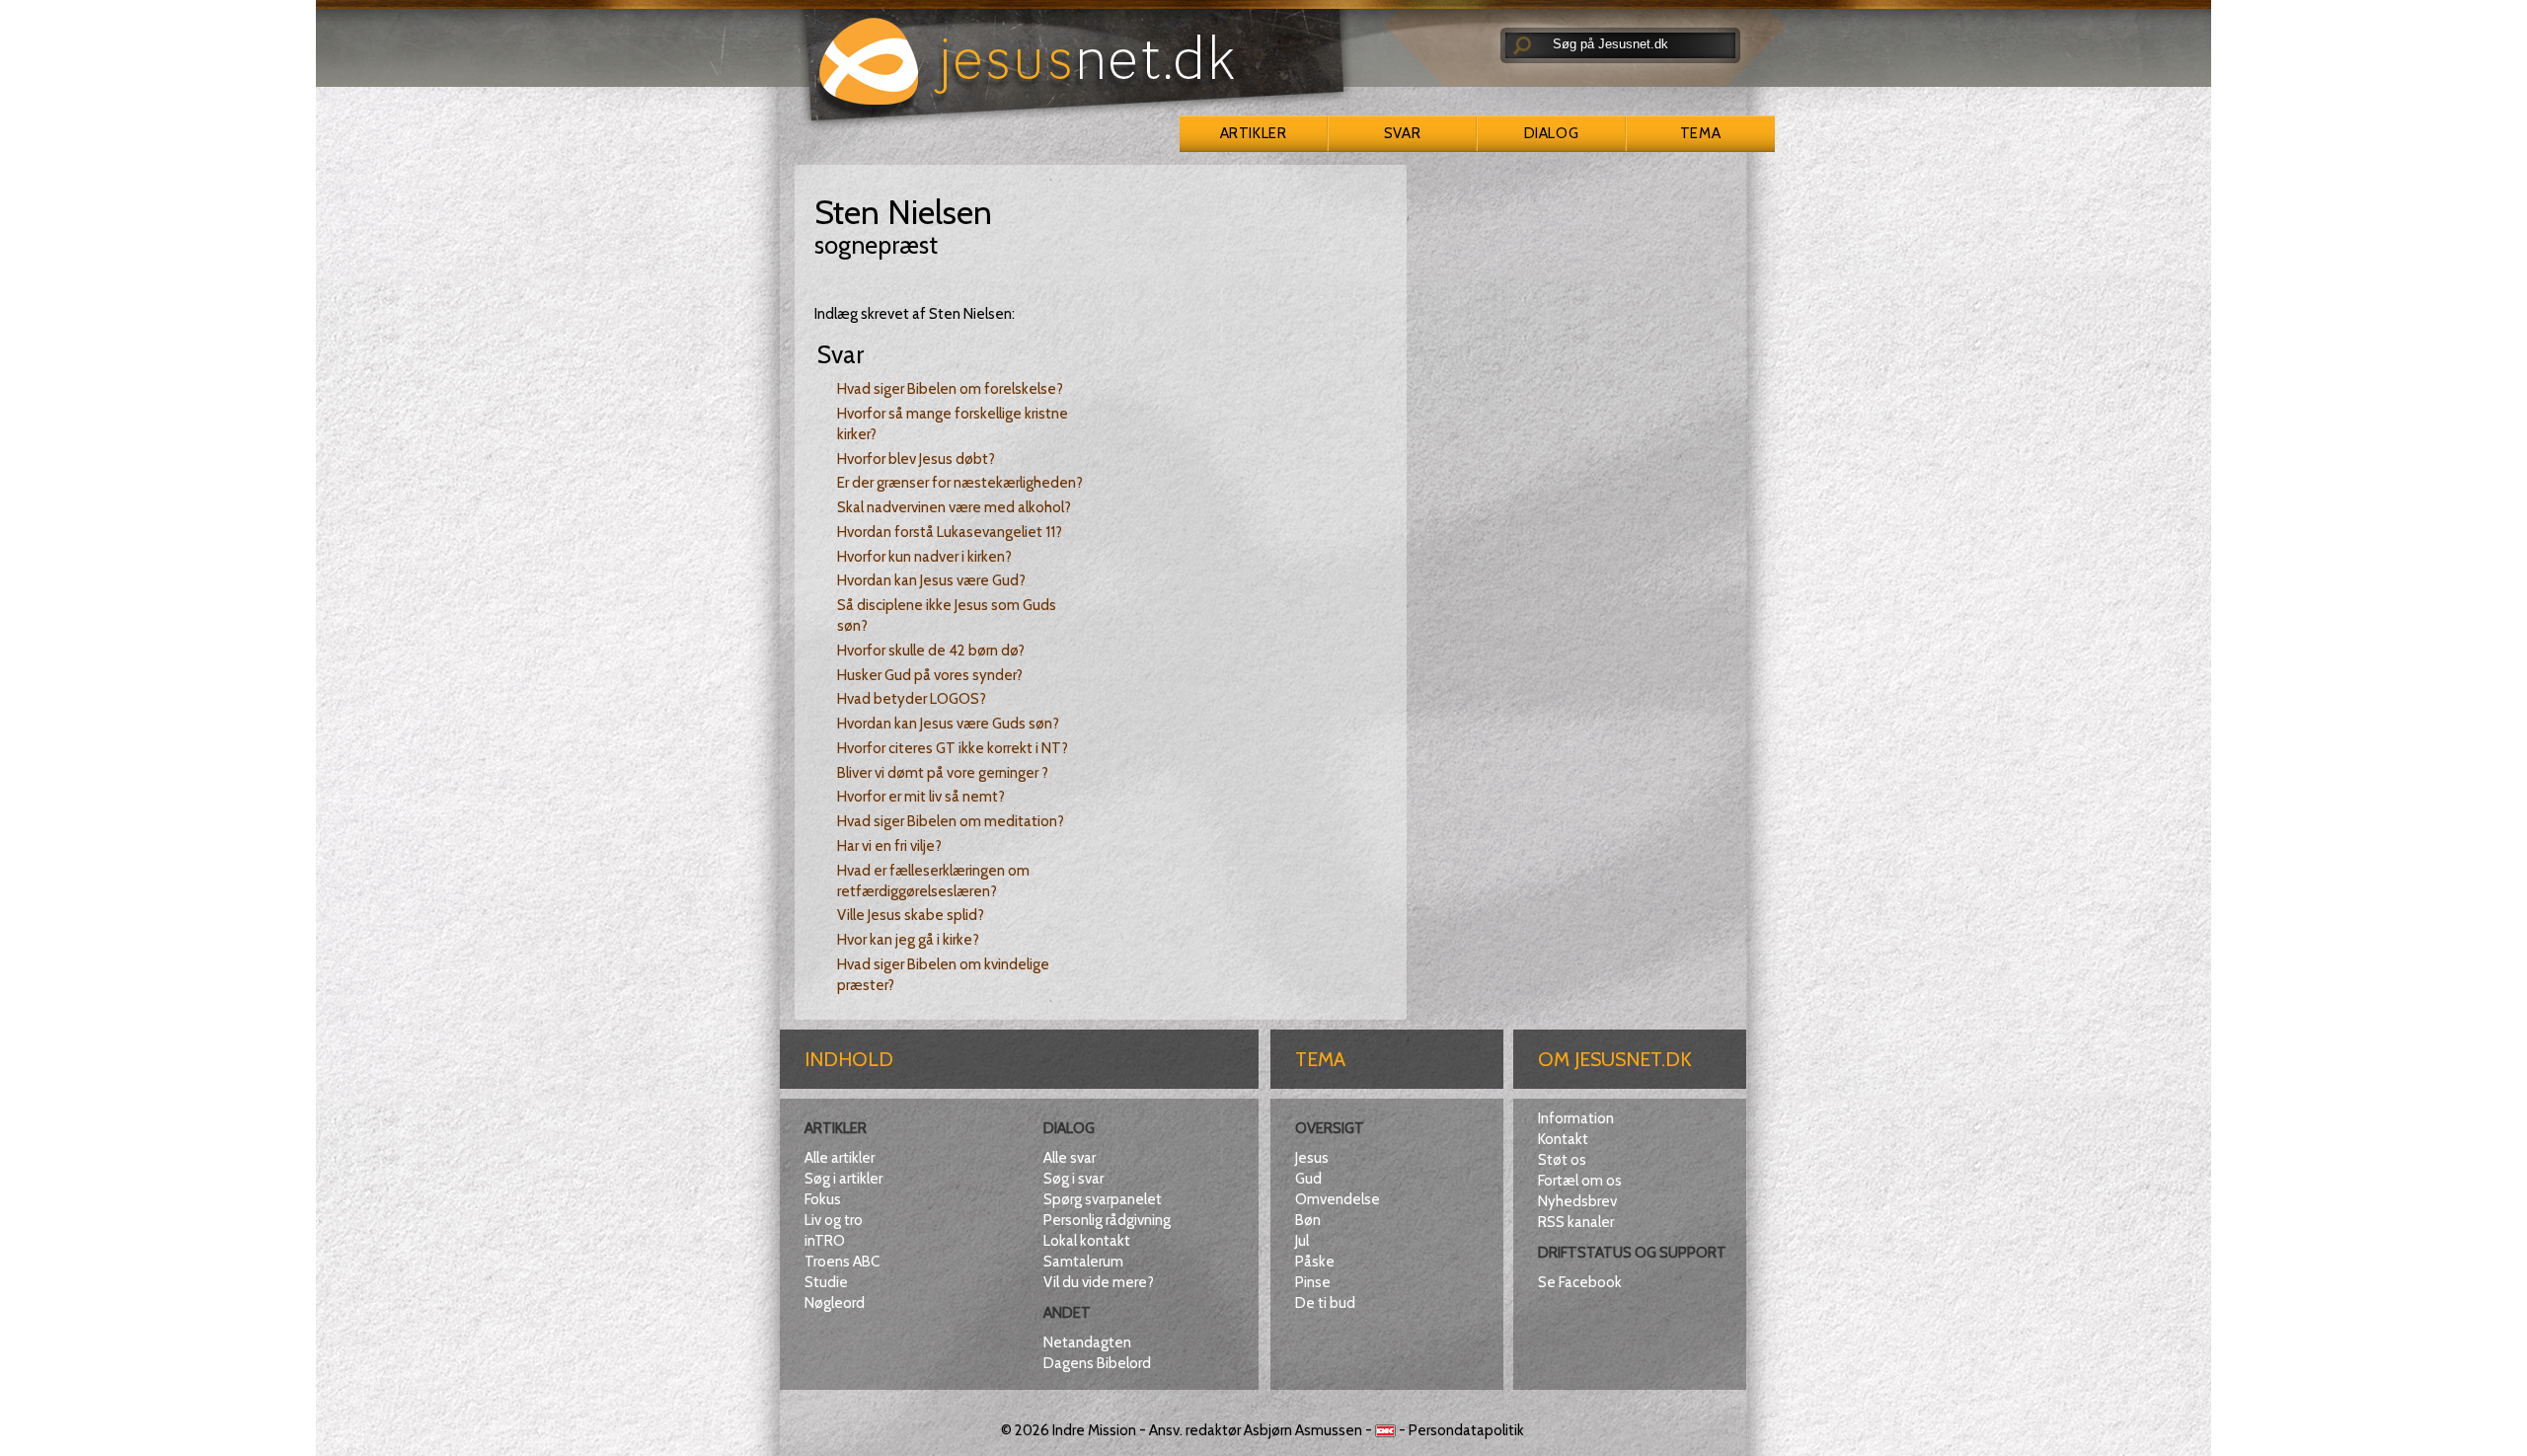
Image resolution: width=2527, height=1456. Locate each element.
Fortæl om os (1580, 1181)
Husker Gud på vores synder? (930, 675)
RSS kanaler (1576, 1222)
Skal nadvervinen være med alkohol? (954, 507)
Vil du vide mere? (1099, 1282)
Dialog (1551, 133)
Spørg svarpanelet (1103, 1199)
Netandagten (1087, 1342)
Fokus (823, 1199)
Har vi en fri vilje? (889, 846)
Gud (1308, 1179)
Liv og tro (834, 1220)
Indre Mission (1094, 1430)
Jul (1302, 1241)
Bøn (1308, 1220)
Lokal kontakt (1087, 1241)
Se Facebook (1580, 1282)
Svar (1402, 133)
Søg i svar (1073, 1179)
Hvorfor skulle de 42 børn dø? (931, 651)
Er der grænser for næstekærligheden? (960, 483)
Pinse (1313, 1282)
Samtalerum (1083, 1262)
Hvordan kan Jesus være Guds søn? (948, 724)
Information (1576, 1118)
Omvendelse (1338, 1199)
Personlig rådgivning (1107, 1220)
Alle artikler (840, 1158)
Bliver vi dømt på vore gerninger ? (943, 773)
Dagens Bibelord (1097, 1363)
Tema (1700, 133)
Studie (826, 1282)
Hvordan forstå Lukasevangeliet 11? (950, 532)
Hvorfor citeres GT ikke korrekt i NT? (953, 748)
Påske (1315, 1262)
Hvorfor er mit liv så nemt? (921, 797)
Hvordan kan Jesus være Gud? (931, 580)
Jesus (1312, 1158)
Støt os (1562, 1160)
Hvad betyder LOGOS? (912, 699)
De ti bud (1325, 1303)
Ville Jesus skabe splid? (911, 915)
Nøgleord (835, 1303)
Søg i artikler (843, 1179)
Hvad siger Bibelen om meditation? (951, 821)
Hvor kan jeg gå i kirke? (908, 940)
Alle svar (1070, 1158)
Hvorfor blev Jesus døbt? (916, 459)
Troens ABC (842, 1262)
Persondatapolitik (1466, 1430)
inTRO (825, 1241)
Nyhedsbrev (1577, 1201)
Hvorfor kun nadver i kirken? (924, 557)
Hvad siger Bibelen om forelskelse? (950, 389)
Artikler (1253, 133)
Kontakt (1563, 1139)
